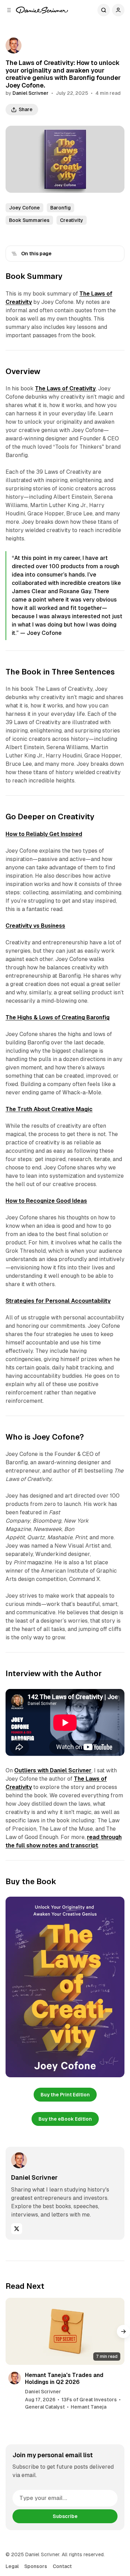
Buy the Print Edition (65, 2095)
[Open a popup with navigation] (9, 10)
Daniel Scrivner (31, 93)
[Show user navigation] (118, 10)
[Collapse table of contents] (14, 254)
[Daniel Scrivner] (42, 10)
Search (104, 10)
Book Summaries (29, 220)
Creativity (72, 220)
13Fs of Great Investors (89, 2400)
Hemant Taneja (89, 2407)
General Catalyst (45, 2407)
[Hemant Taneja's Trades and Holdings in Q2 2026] (65, 2331)
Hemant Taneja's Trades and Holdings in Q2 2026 (64, 2378)
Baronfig (60, 208)
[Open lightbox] (115, 1906)
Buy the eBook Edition (65, 2119)
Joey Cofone (24, 208)
